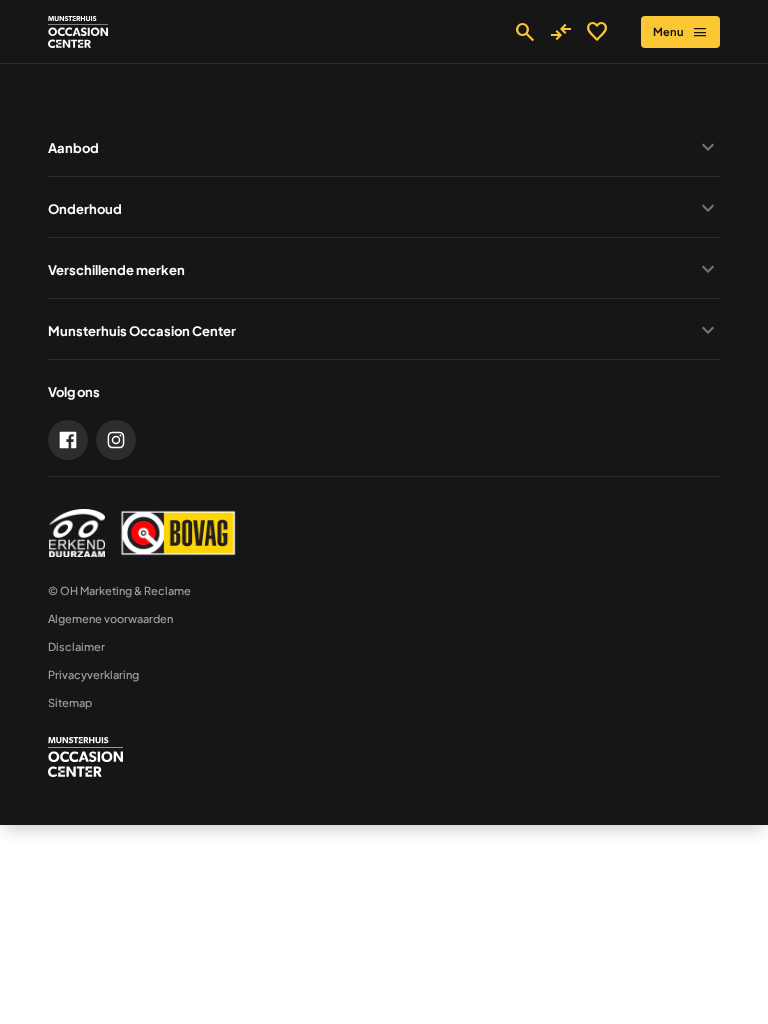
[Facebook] (68, 440)
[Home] (78, 32)
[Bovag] (178, 533)
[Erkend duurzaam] (76, 533)
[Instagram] (116, 440)
